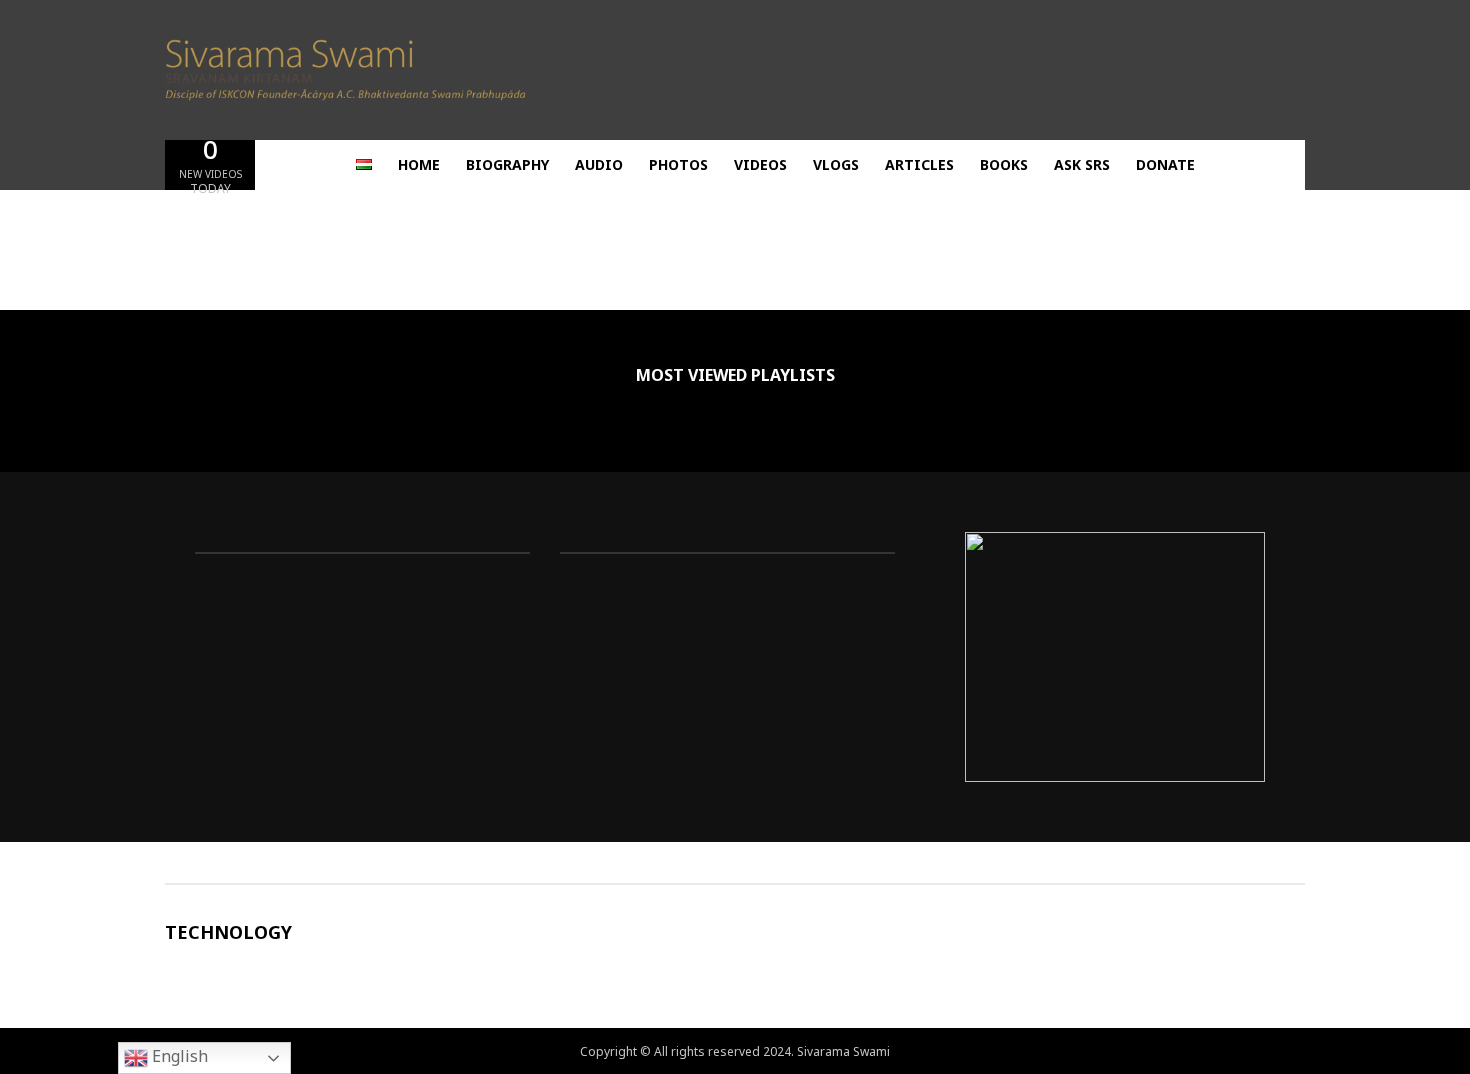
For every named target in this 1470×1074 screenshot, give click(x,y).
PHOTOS (678, 164)
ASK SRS (1082, 164)
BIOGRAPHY (507, 164)
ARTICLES (919, 164)
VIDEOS (760, 164)
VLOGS (836, 164)
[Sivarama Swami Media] (345, 70)
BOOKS (1004, 164)
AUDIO (599, 164)
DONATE (1165, 164)
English (178, 1056)
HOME (419, 164)
